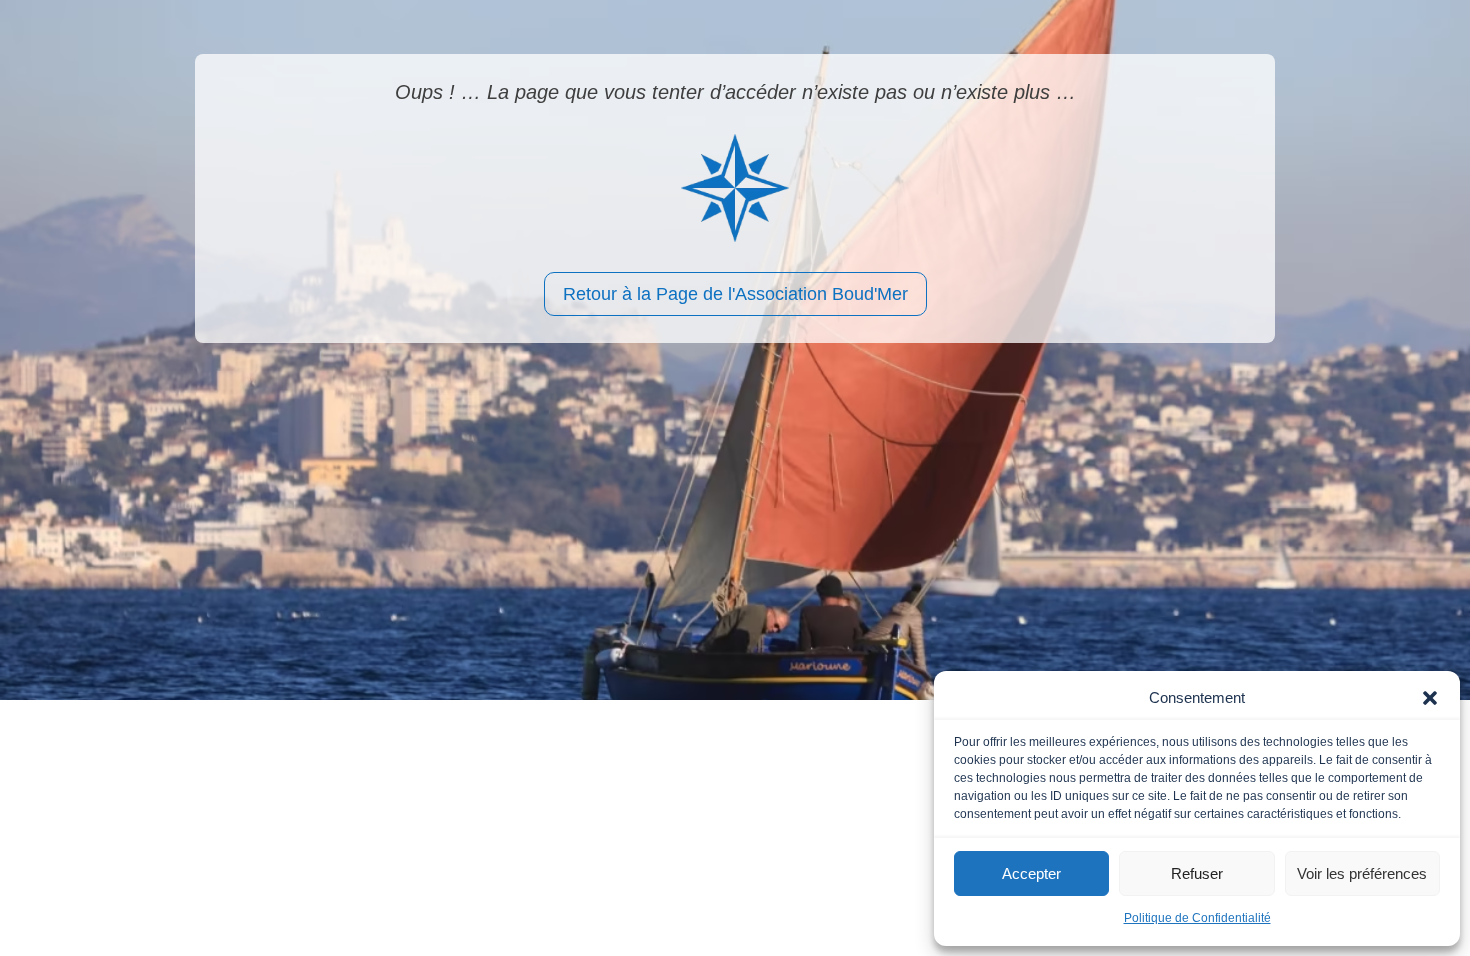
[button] (1430, 698)
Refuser (1197, 873)
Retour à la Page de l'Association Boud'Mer (735, 294)
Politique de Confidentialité (1197, 918)
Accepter (1031, 873)
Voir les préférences (1362, 873)
